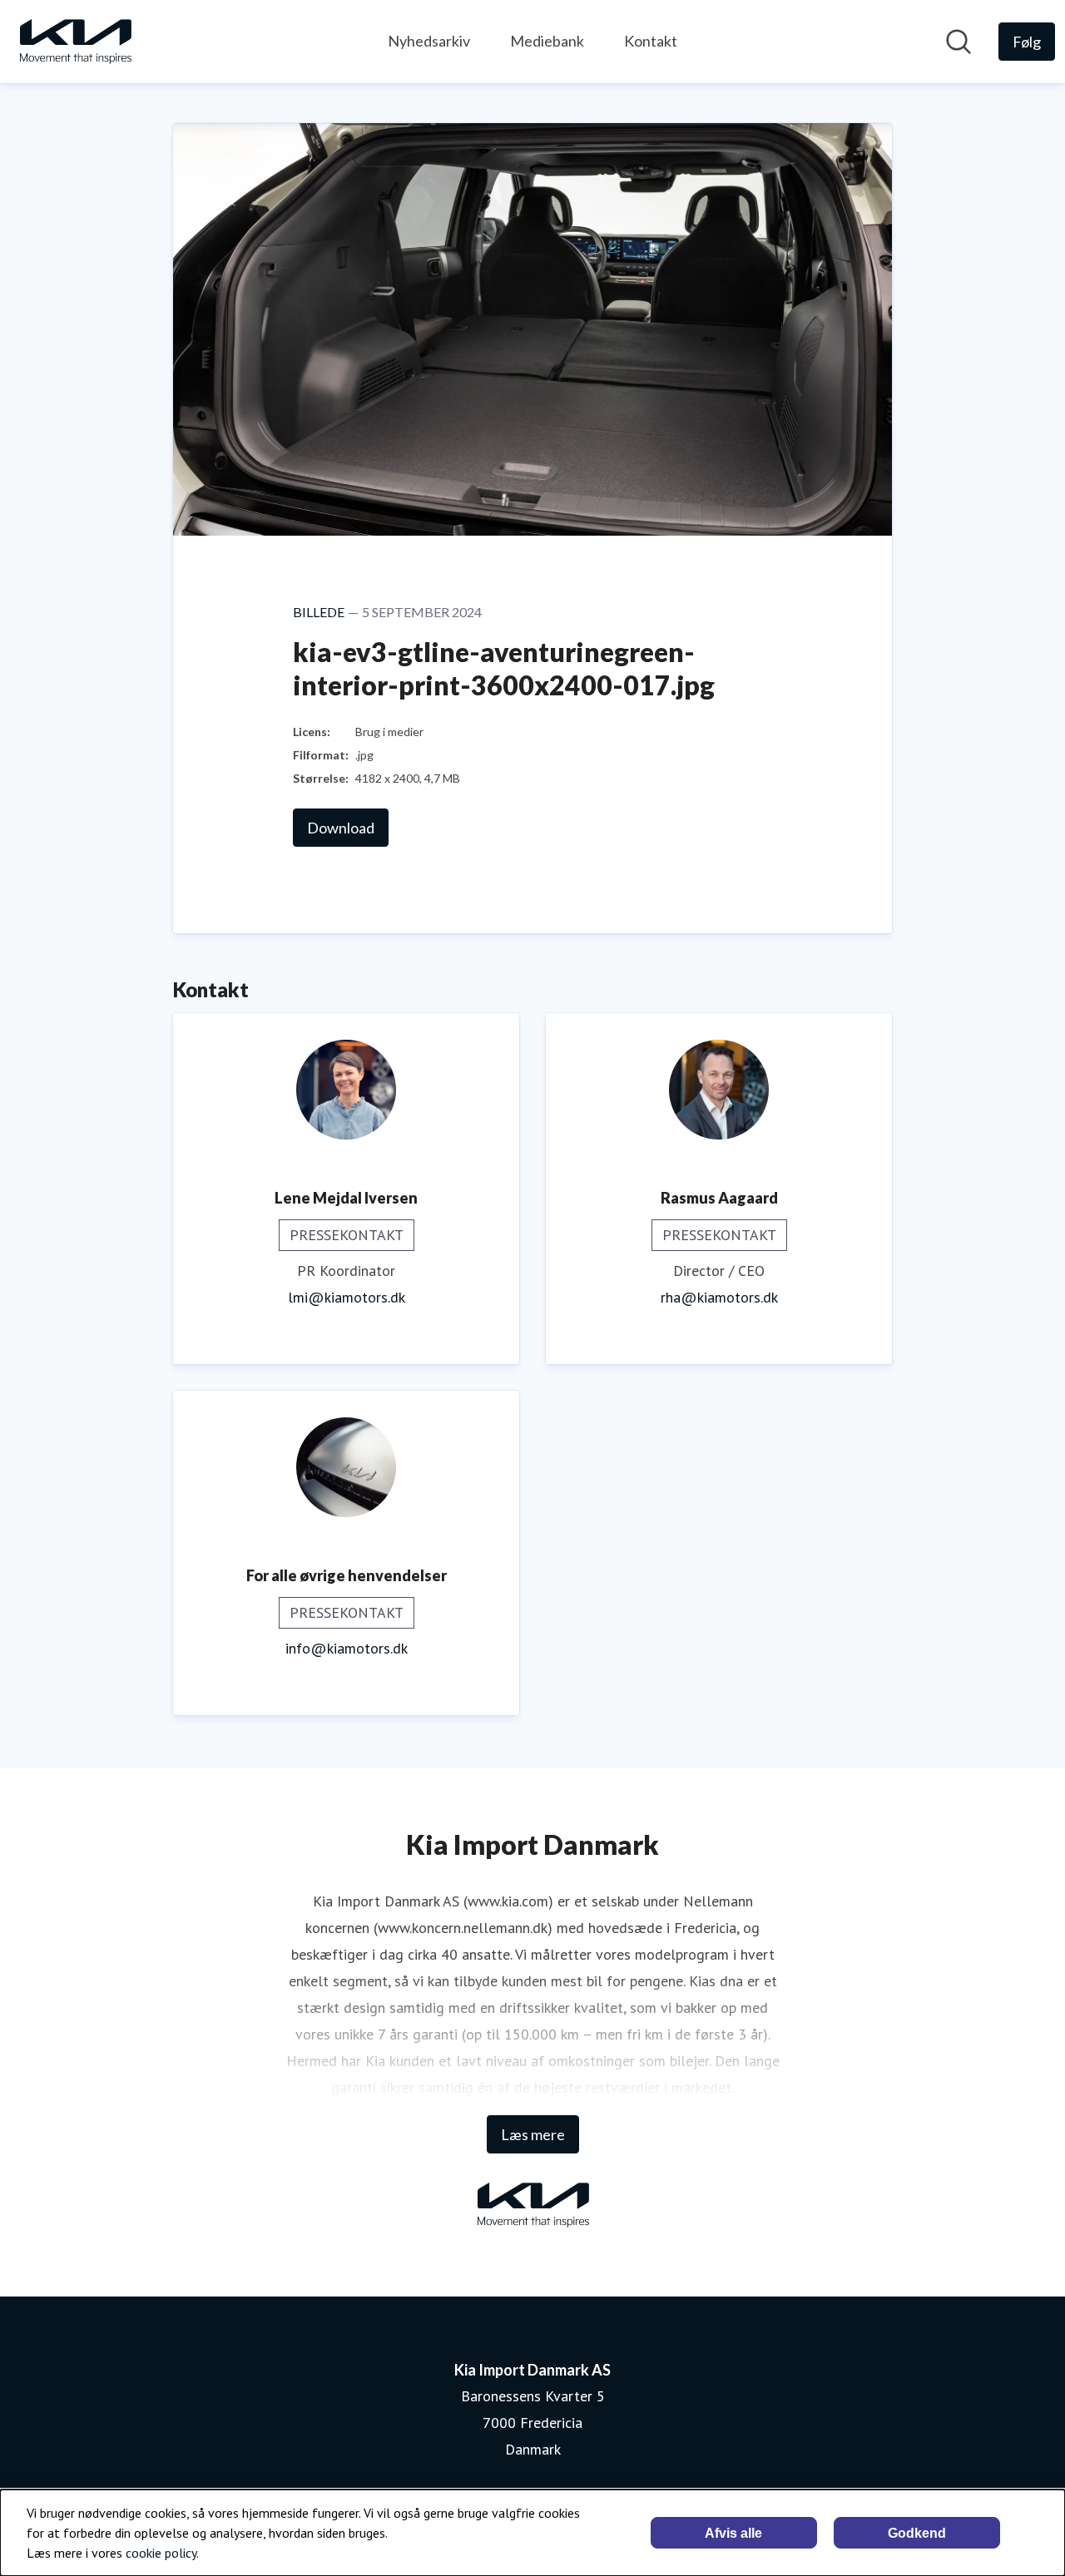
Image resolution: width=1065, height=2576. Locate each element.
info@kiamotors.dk (347, 1648)
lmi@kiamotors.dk (347, 1297)
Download (341, 828)
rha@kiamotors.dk (719, 1297)
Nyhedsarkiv (429, 41)
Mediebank (547, 41)
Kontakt (651, 41)
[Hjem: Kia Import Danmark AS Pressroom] (75, 42)
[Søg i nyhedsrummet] (958, 42)
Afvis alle (733, 2533)
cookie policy (161, 2553)
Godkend (917, 2533)
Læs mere (533, 2134)
